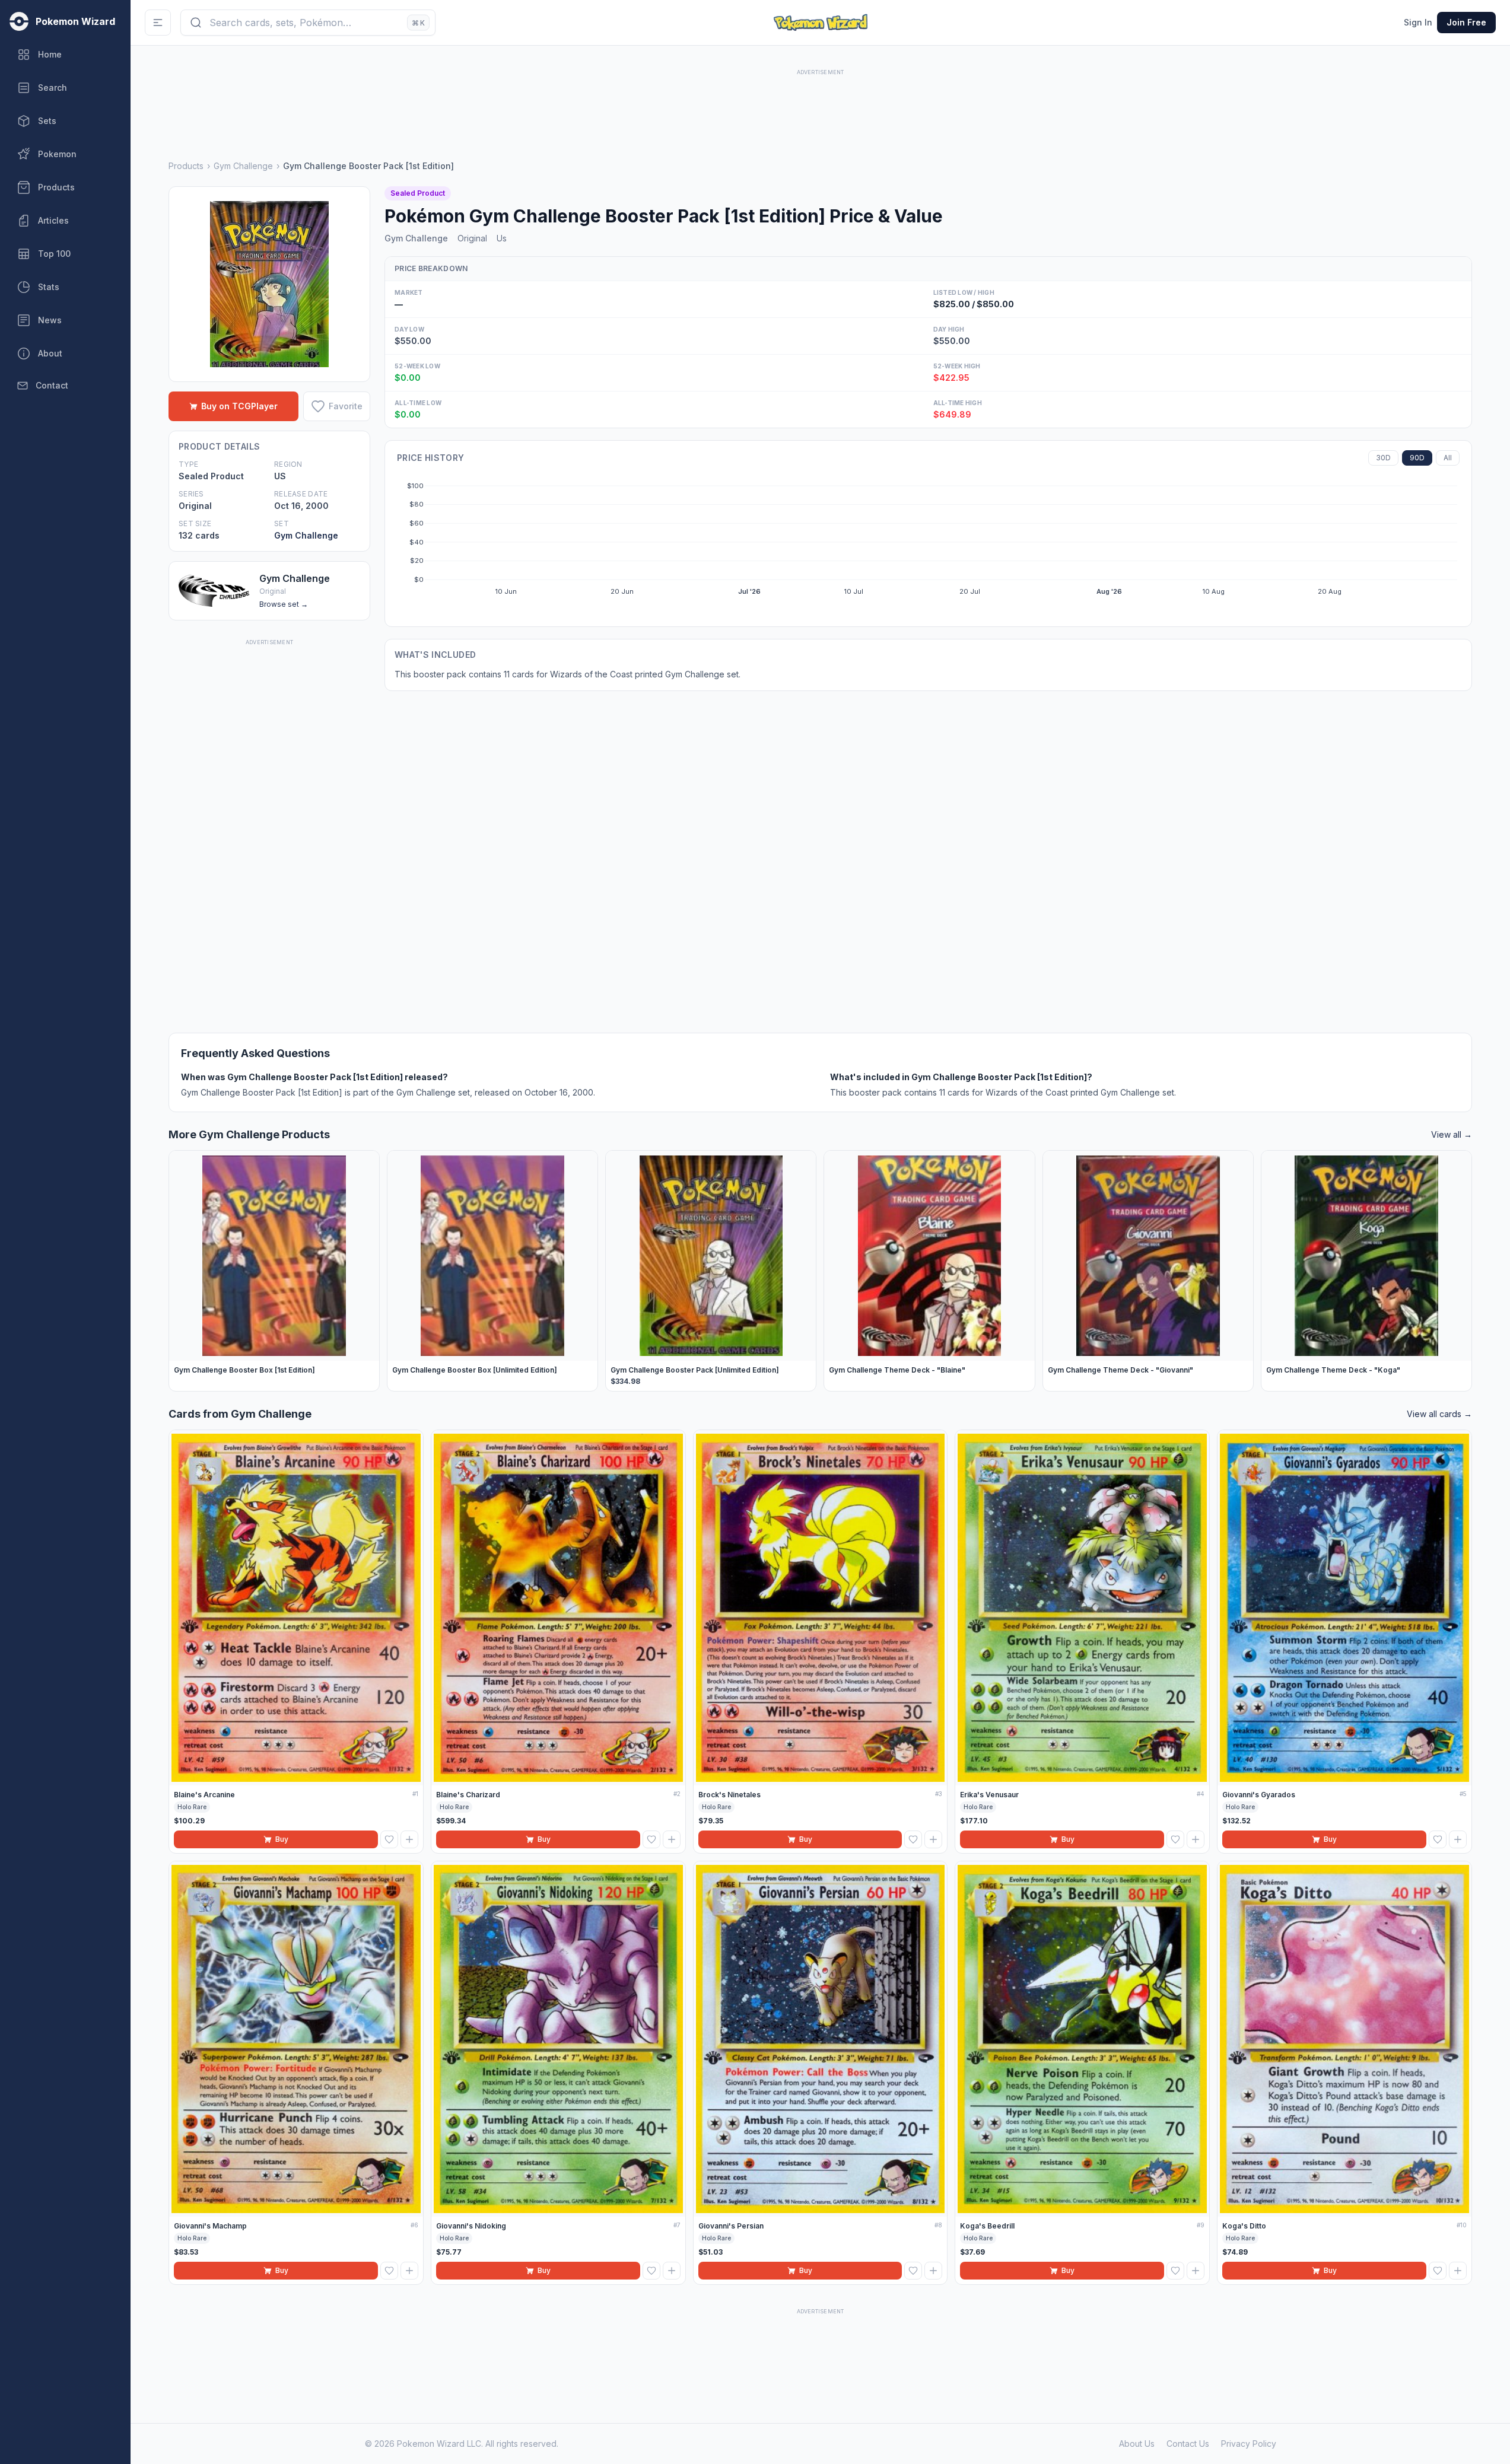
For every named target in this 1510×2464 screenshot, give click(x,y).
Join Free (1466, 22)
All (1448, 458)
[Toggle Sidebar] (158, 23)
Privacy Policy (1249, 2444)
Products (186, 166)
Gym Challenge (243, 166)
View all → (1452, 1134)
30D (1383, 458)
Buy (282, 1839)
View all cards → (1439, 1414)
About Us (1137, 2444)
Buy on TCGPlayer (239, 406)
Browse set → (284, 604)
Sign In (1418, 22)
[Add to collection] (409, 1839)
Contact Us (1188, 2444)
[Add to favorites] (389, 1839)
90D (1417, 458)
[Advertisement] (821, 105)
